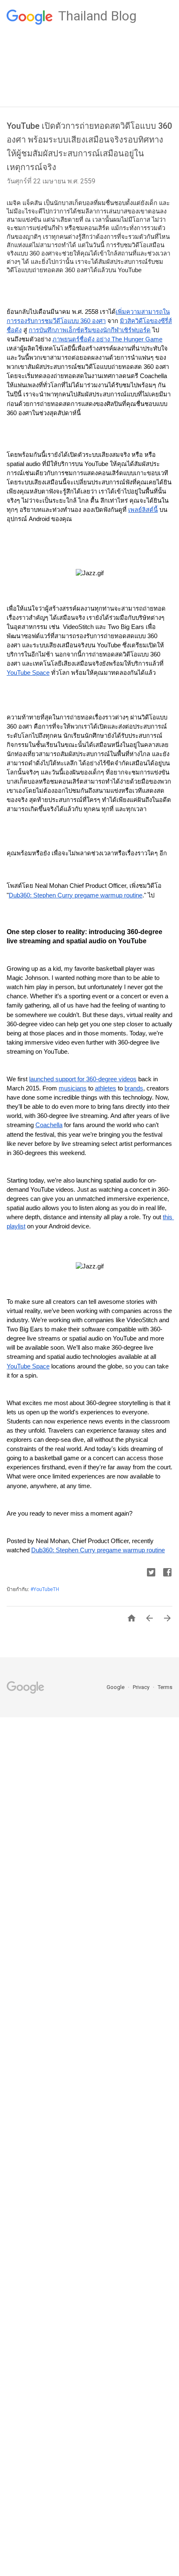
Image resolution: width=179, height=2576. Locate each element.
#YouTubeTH (45, 1589)
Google (116, 1687)
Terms (165, 1687)
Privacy (142, 1687)
